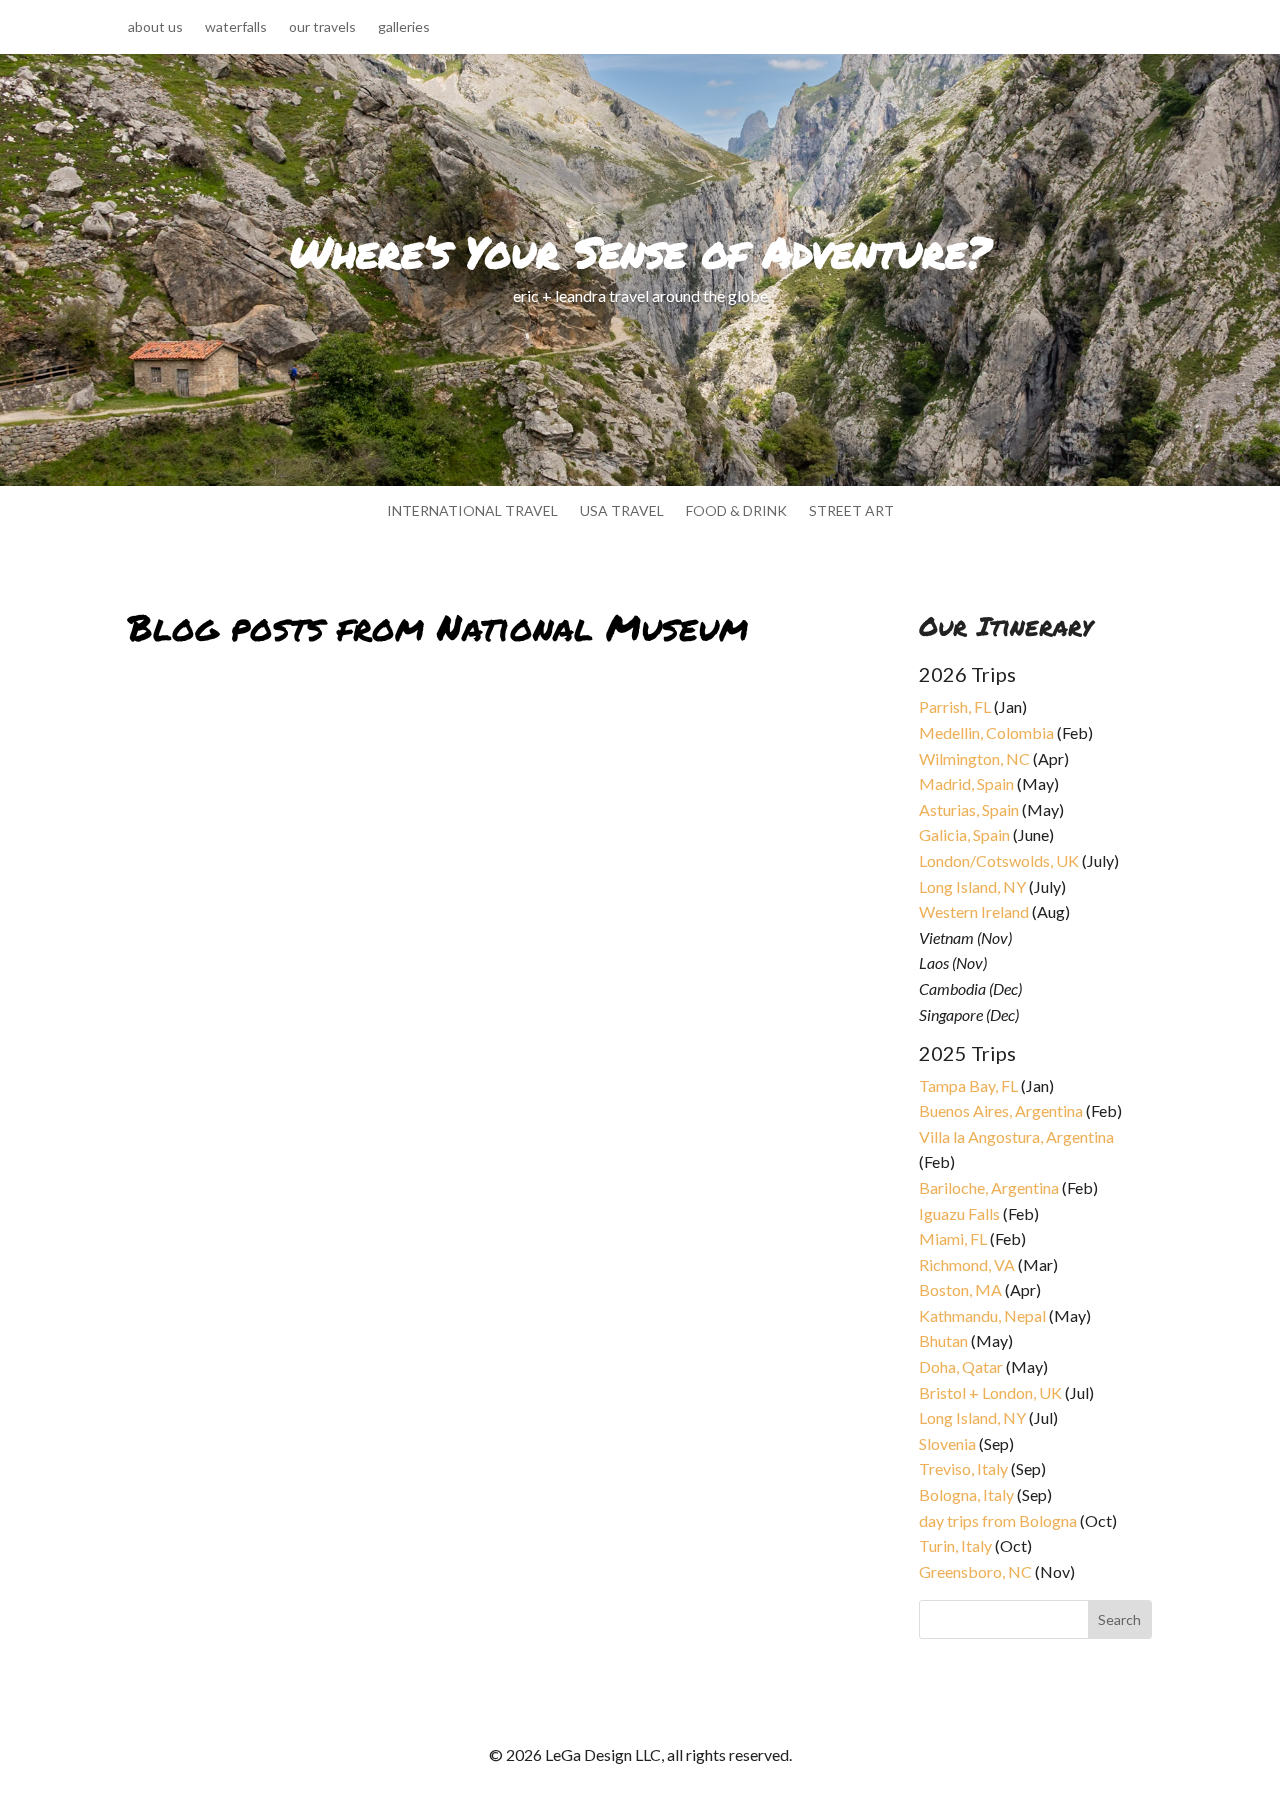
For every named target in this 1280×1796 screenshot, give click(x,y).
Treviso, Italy (963, 1468)
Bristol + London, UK (990, 1392)
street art (851, 511)
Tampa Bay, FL (968, 1085)
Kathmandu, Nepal (982, 1315)
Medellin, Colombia (986, 732)
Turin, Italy (955, 1545)
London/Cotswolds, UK (999, 860)
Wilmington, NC (974, 758)
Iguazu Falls (959, 1213)
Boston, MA (960, 1289)
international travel (472, 511)
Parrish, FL (955, 706)
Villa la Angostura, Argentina (1016, 1136)
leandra (167, 1203)
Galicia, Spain (964, 834)
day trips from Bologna (998, 1520)
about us (155, 27)
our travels (322, 27)
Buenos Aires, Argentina (1001, 1110)
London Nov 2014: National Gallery (290, 1179)
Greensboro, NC (975, 1571)
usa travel (622, 511)
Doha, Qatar (961, 1366)
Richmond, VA (967, 1264)
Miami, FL (953, 1238)
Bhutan (943, 1340)
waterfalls (236, 27)
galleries (404, 27)
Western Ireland (974, 911)
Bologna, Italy (966, 1494)
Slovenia (947, 1443)
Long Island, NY (972, 886)
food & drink (736, 511)
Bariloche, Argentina (989, 1187)
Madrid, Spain (966, 783)
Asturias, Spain (969, 809)
